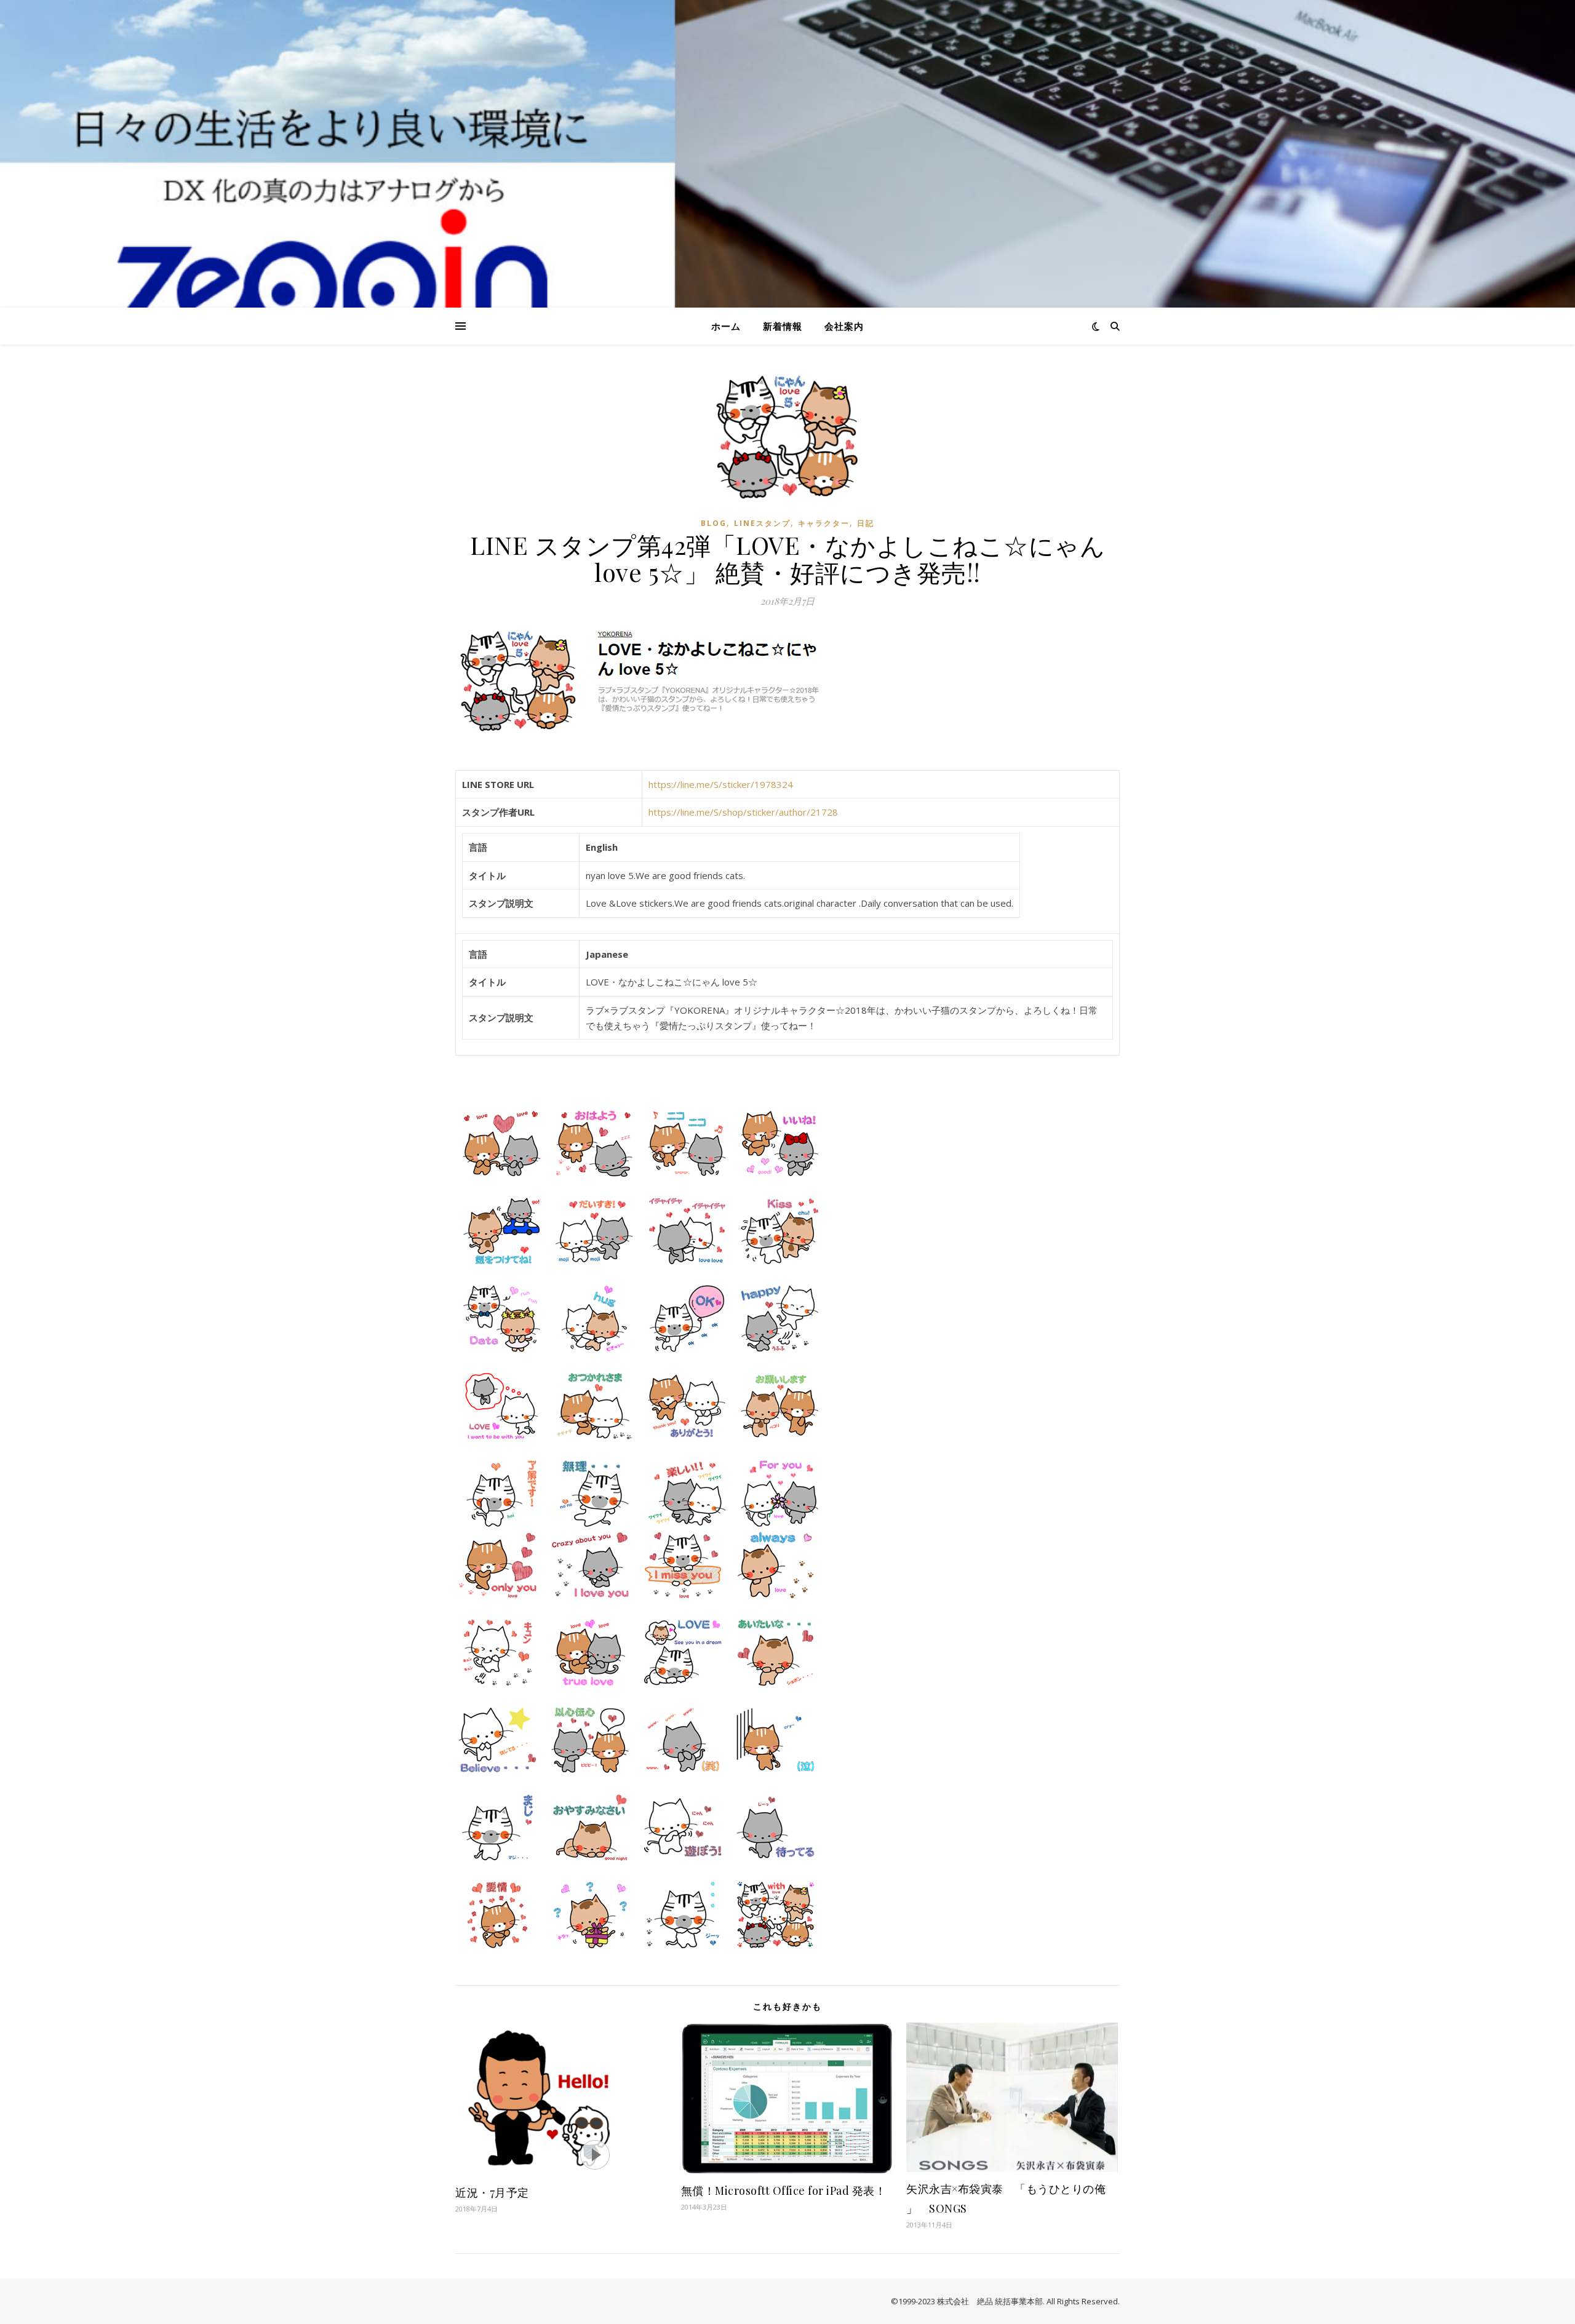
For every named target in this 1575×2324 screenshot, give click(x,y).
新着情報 (783, 326)
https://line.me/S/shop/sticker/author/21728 (743, 812)
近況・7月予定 (492, 2192)
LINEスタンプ (762, 523)
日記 (866, 523)
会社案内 (844, 326)
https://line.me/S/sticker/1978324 (721, 784)
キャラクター (824, 523)
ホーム (726, 326)
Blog (714, 523)
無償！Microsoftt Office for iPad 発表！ (784, 2191)
